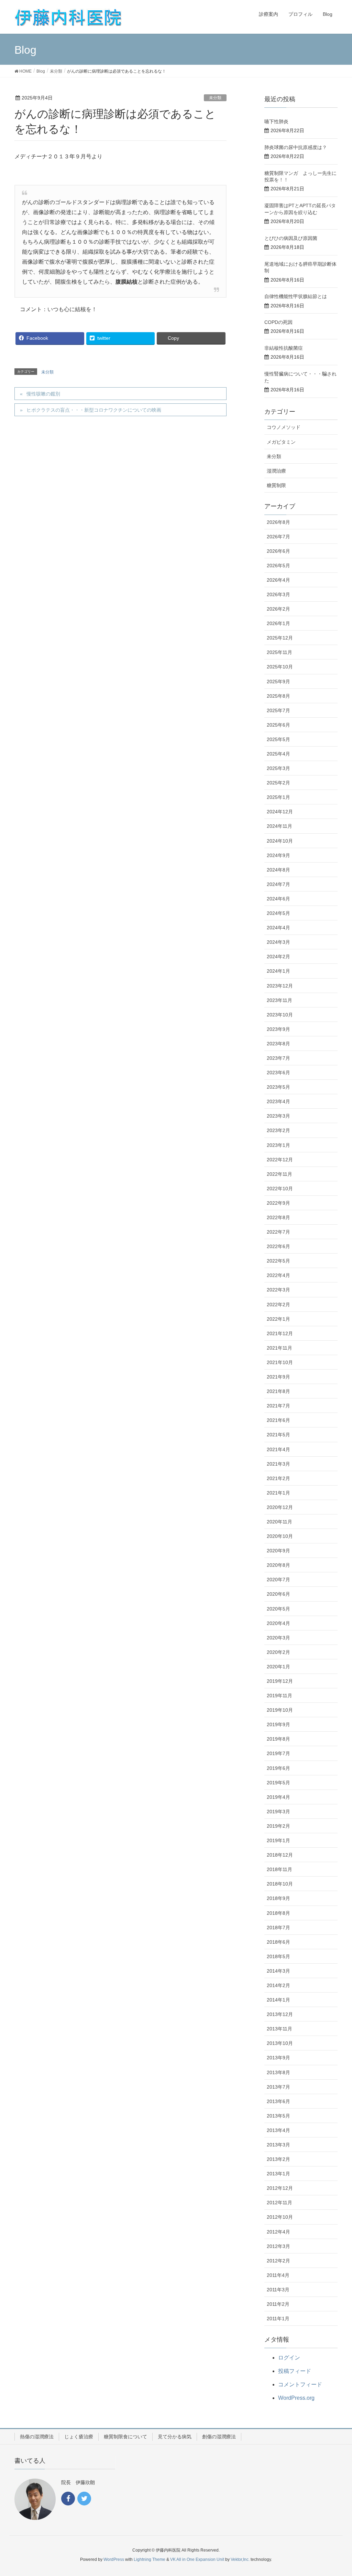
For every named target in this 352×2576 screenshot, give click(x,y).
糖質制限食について (125, 2437)
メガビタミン (281, 442)
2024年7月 (278, 884)
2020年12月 (280, 1507)
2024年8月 (278, 870)
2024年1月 (278, 971)
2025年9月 (278, 682)
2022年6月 (278, 1246)
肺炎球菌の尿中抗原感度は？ (296, 147)
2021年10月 (280, 1362)
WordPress (114, 2559)
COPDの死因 (278, 322)
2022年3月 (278, 1290)
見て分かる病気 (175, 2437)
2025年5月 (278, 739)
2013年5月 (278, 2116)
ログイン (289, 2358)
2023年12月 (280, 986)
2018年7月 (278, 1928)
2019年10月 (280, 1710)
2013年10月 (280, 2043)
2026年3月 (278, 594)
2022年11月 (279, 1174)
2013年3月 (278, 2145)
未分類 (215, 98)
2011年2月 (278, 2304)
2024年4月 (278, 928)
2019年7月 (278, 1753)
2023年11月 (279, 1000)
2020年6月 (278, 1594)
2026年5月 (278, 566)
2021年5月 (278, 1435)
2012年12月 (280, 2188)
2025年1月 (278, 797)
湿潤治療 (276, 471)
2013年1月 (278, 2174)
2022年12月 (280, 1160)
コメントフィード (300, 2384)
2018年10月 (280, 1884)
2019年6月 (278, 1768)
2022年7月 (278, 1232)
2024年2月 (278, 957)
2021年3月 (278, 1464)
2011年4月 (278, 2275)
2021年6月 (278, 1420)
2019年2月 (278, 1826)
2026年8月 (278, 522)
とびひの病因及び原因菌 (291, 238)
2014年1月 (278, 2000)
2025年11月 (279, 652)
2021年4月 (278, 1449)
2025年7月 (278, 710)
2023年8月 (278, 1044)
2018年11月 (279, 1869)
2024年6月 (278, 899)
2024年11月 (279, 826)
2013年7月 (278, 2087)
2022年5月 (278, 1261)
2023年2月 (278, 1130)
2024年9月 (278, 855)
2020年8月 (278, 1565)
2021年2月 (278, 1478)
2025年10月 (280, 667)
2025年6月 (278, 725)
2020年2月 (278, 1652)
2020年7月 (278, 1580)
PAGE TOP (337, 2492)
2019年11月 (279, 1696)
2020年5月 (278, 1609)
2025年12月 (280, 638)
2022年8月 (278, 1217)
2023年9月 (278, 1029)
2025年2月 (278, 783)
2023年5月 (278, 1087)
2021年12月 (280, 1333)
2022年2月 (278, 1305)
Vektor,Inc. (240, 2559)
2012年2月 (278, 2261)
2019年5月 (278, 1783)
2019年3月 (278, 1812)
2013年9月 (278, 2058)
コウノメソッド (284, 427)
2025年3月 (278, 768)
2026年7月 (278, 537)
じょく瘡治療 (79, 2437)
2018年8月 (278, 1913)
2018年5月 (278, 1956)
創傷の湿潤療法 (219, 2437)
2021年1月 (278, 1493)
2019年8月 (278, 1739)
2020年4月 (278, 1623)
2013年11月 (279, 2029)
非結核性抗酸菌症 (284, 348)
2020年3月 (278, 1638)
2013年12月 (280, 2014)
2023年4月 (278, 1101)
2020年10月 (280, 1536)
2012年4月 (278, 2232)
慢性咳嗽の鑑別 (43, 394)
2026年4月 (278, 580)
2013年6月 (278, 2101)
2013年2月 (278, 2159)
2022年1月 (278, 1319)
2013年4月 (278, 2130)
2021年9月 (278, 1377)
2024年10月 (280, 841)
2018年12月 (280, 1855)
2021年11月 (279, 1348)
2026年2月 (278, 609)
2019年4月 (278, 1797)
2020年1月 (278, 1667)
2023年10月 (280, 1015)
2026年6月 (278, 551)
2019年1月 (278, 1840)
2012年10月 (280, 2217)
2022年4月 (278, 1275)
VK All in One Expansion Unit (197, 2559)
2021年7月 (278, 1406)
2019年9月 (278, 1724)
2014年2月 (278, 1985)
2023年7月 (278, 1058)
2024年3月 (278, 942)
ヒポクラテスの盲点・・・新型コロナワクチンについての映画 (94, 410)
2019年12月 (280, 1681)
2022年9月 (278, 1203)
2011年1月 (278, 2319)
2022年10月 (280, 1189)
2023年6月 (278, 1073)
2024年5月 (278, 913)
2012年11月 (279, 2203)
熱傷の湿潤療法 (37, 2437)
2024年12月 (280, 812)
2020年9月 (278, 1551)
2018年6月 (278, 1942)
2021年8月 (278, 1391)
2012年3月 (278, 2246)
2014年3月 (278, 1971)
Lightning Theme (150, 2559)
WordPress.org (296, 2398)
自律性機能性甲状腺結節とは (296, 296)
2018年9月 (278, 1898)
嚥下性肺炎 (276, 122)
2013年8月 (278, 2072)
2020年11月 (279, 1522)
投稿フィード (295, 2371)
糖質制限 (276, 485)
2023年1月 (278, 1145)
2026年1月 (278, 623)
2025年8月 (278, 696)
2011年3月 (278, 2290)
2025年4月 (278, 754)
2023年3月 (278, 1116)
